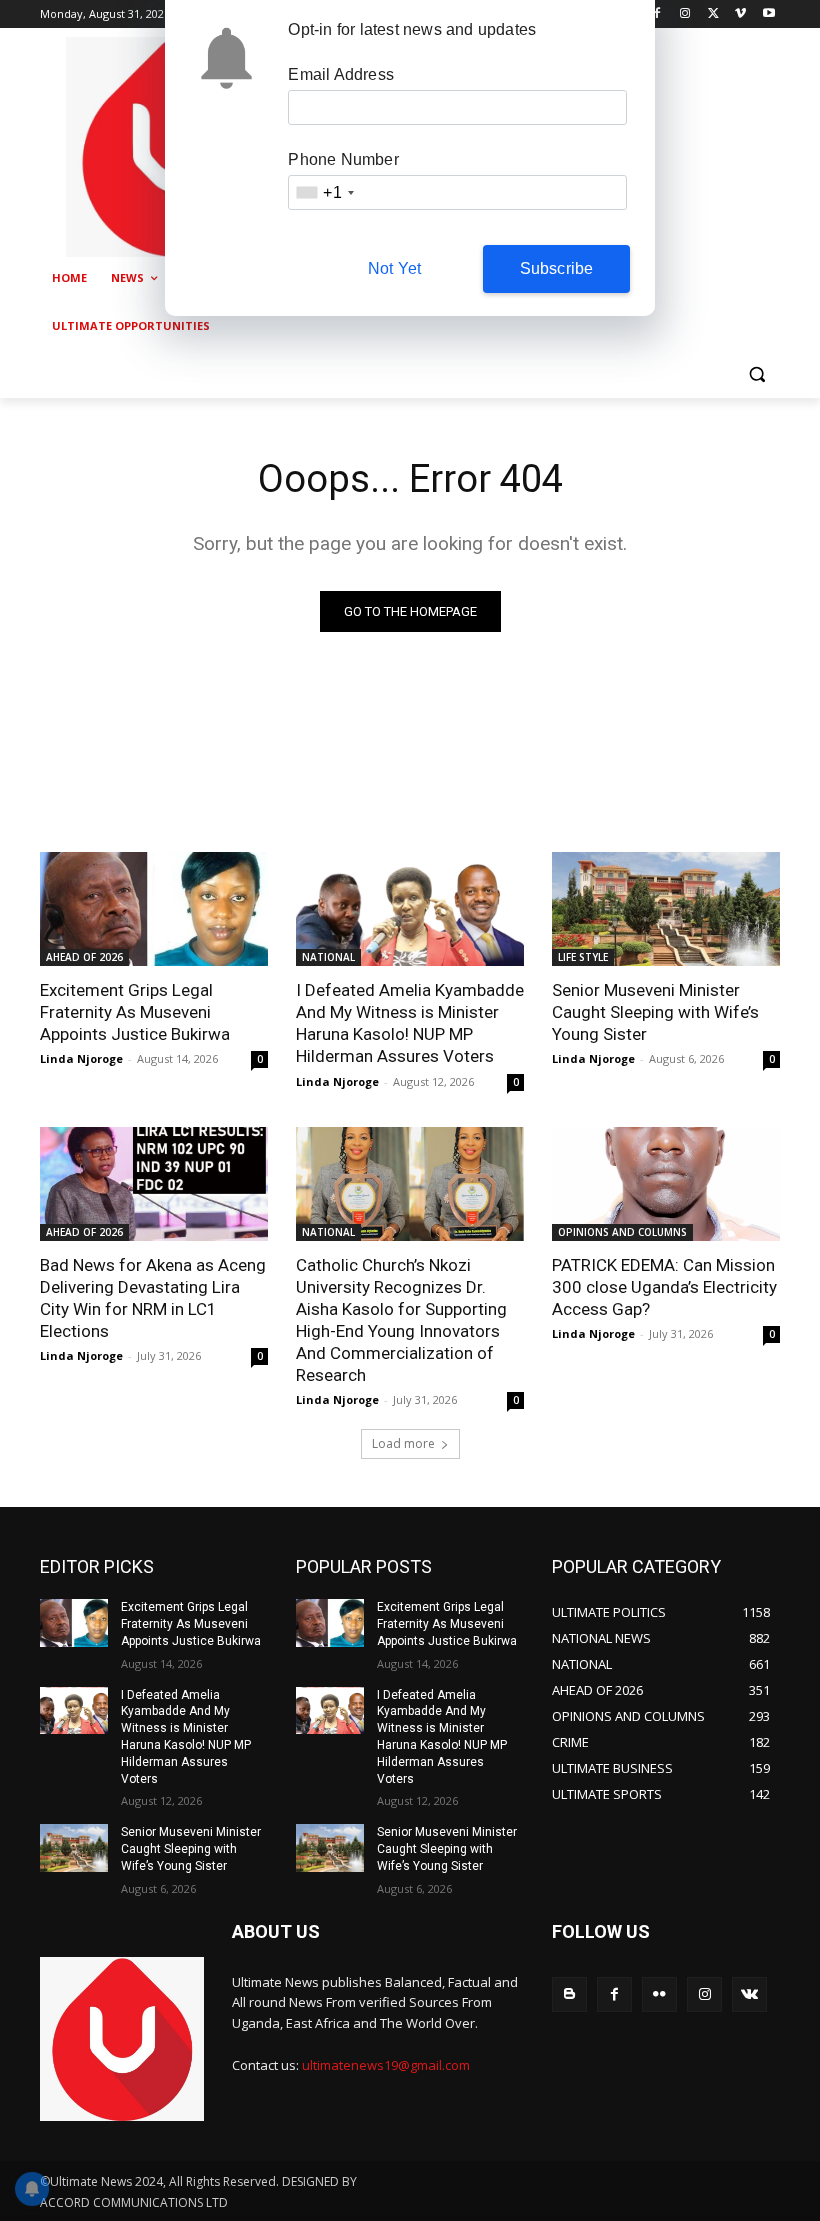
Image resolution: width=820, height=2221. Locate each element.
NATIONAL (328, 957)
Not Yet (394, 268)
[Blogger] (569, 1994)
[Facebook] (657, 14)
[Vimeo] (740, 14)
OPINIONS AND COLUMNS (622, 1232)
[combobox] (324, 192)
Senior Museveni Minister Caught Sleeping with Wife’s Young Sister (655, 1012)
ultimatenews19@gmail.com (386, 2065)
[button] (756, 374)
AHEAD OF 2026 (84, 957)
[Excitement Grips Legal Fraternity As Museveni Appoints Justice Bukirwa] (154, 909)
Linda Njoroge (81, 1058)
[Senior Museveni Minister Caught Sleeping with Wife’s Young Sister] (666, 909)
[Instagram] (685, 14)
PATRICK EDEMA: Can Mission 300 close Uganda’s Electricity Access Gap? (664, 1287)
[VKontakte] (749, 1994)
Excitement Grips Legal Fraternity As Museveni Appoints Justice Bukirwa (135, 1012)
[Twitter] (713, 14)
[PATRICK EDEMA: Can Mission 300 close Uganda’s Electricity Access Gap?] (666, 1184)
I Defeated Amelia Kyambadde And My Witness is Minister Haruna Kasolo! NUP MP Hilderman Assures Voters (410, 1023)
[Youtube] (768, 14)
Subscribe (557, 268)
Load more (403, 1443)
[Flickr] (659, 1994)
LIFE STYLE (583, 957)
